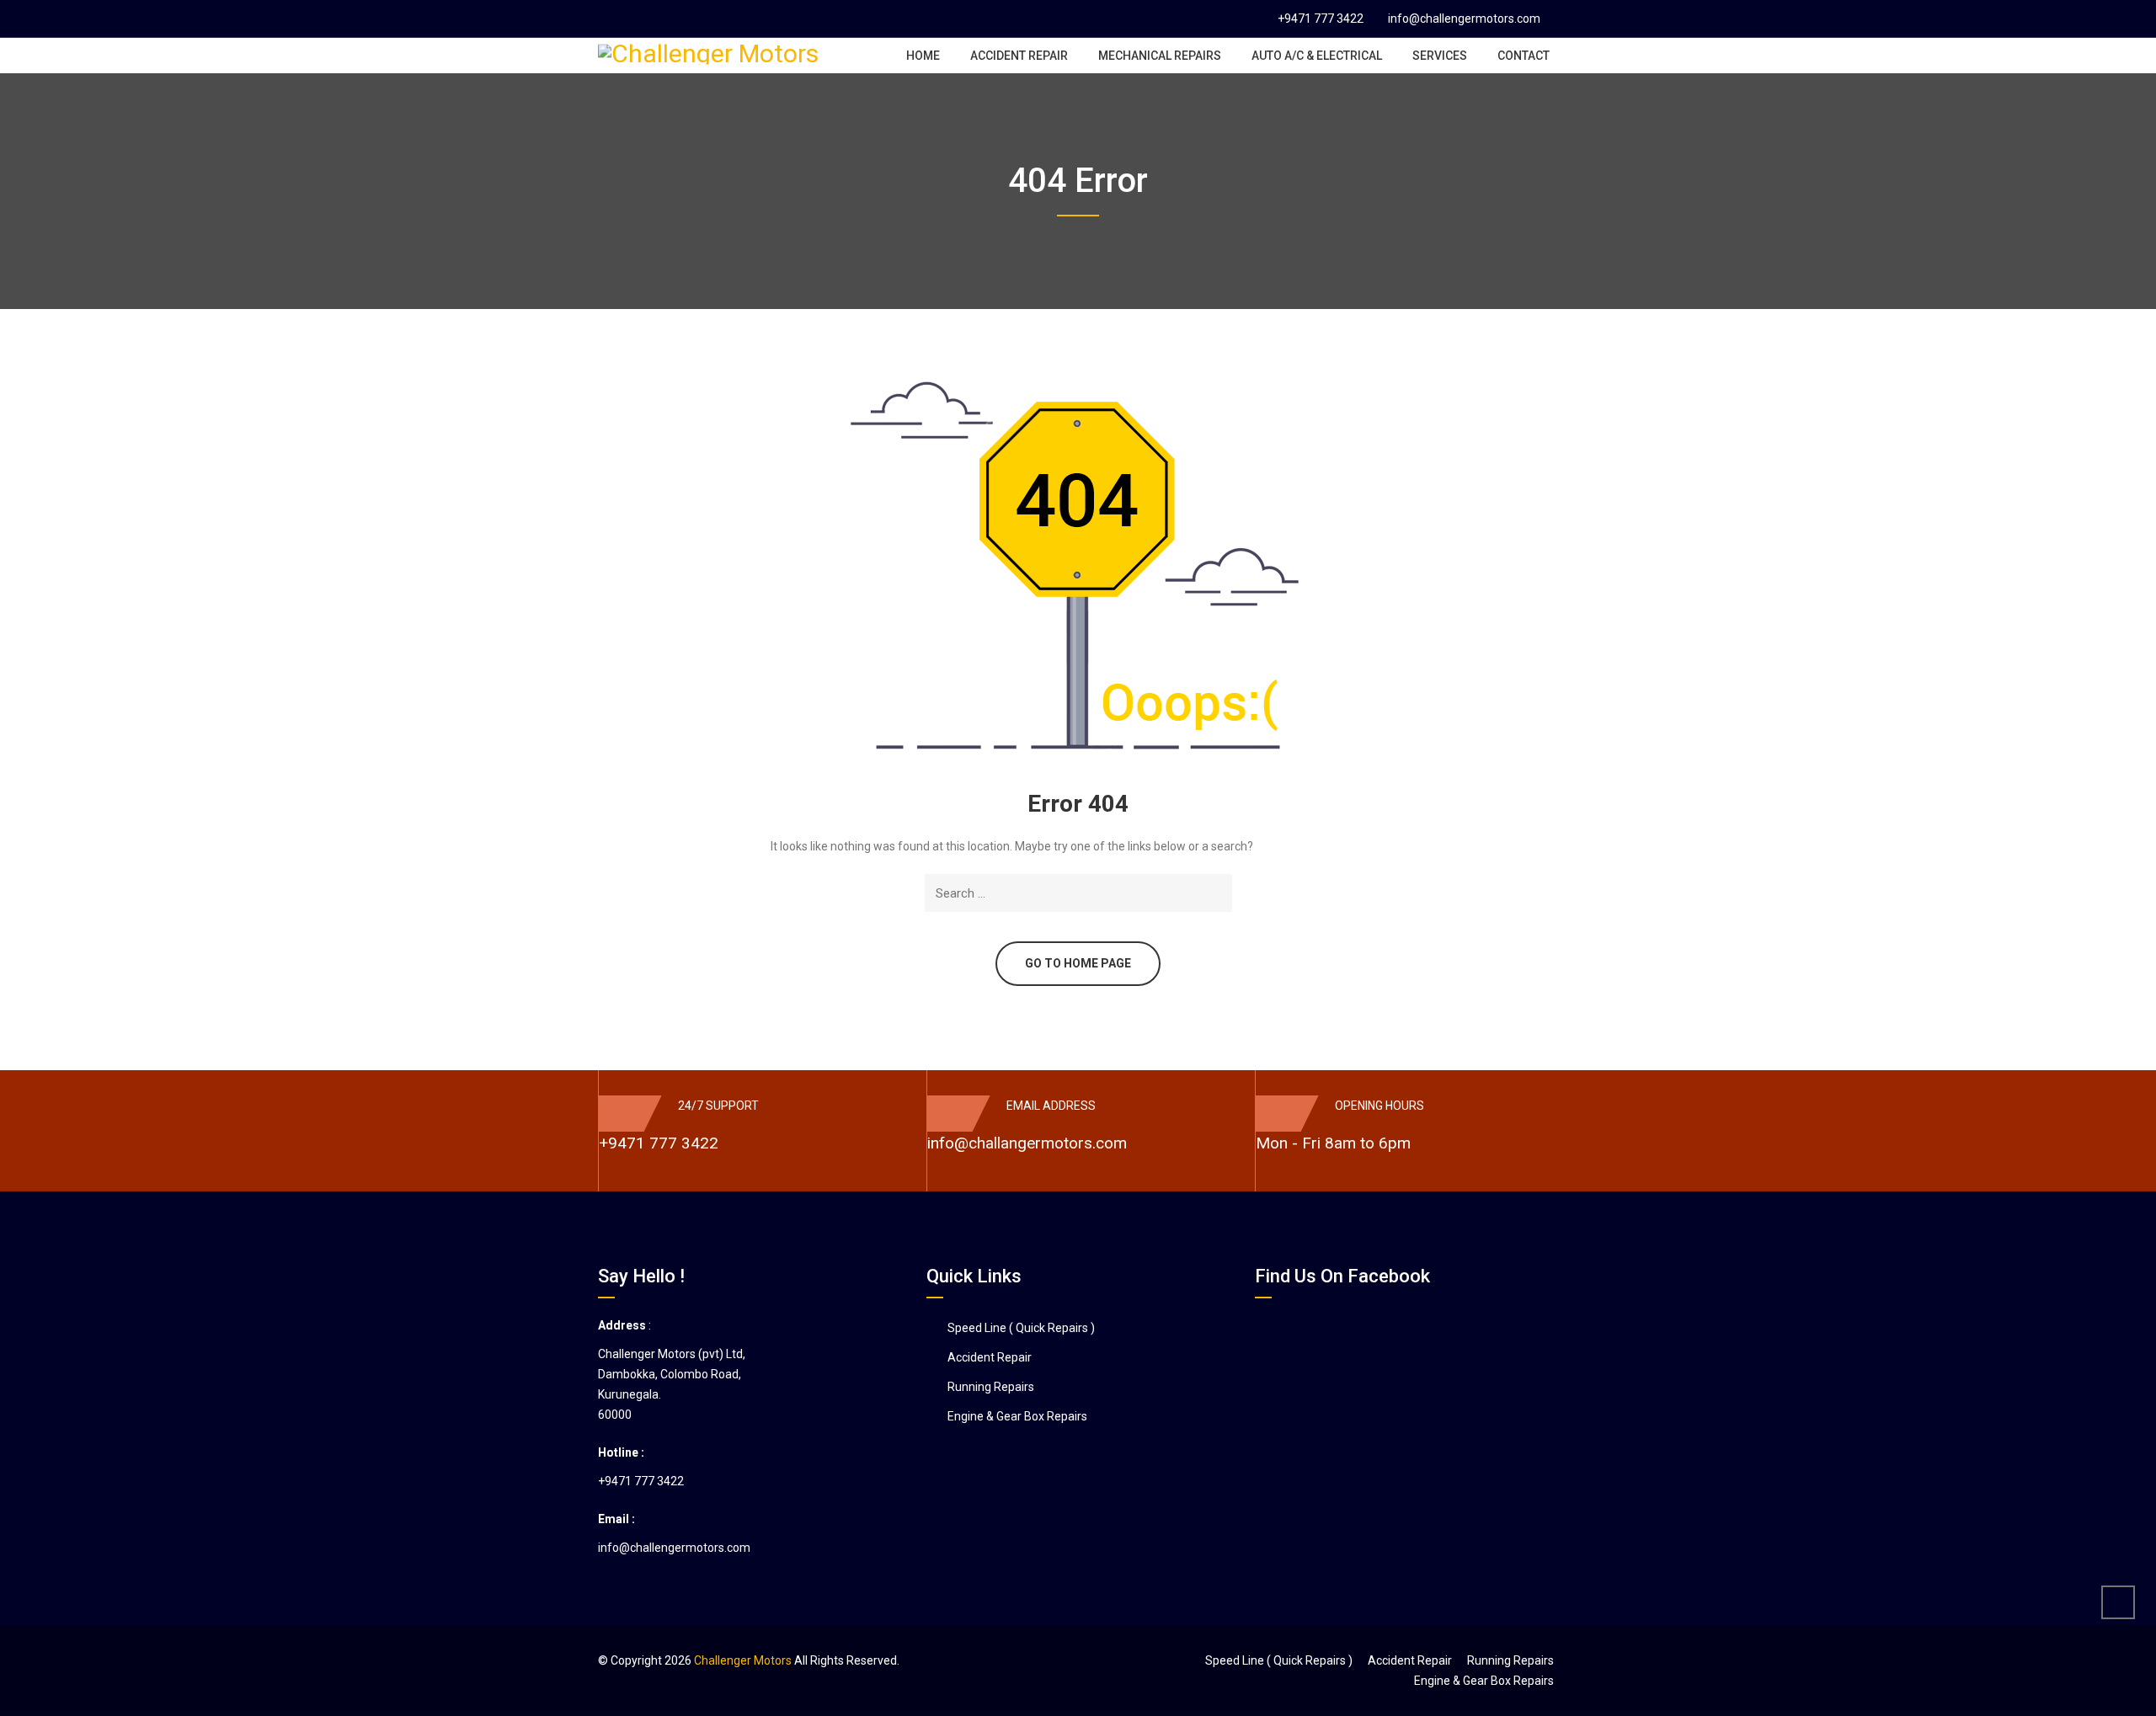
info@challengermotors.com (1464, 19)
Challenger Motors (743, 1660)
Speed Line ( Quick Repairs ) (1021, 1328)
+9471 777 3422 (1321, 19)
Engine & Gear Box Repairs (1017, 1416)
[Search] (1217, 893)
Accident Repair (990, 1357)
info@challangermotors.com (1027, 1143)
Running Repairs (991, 1387)
